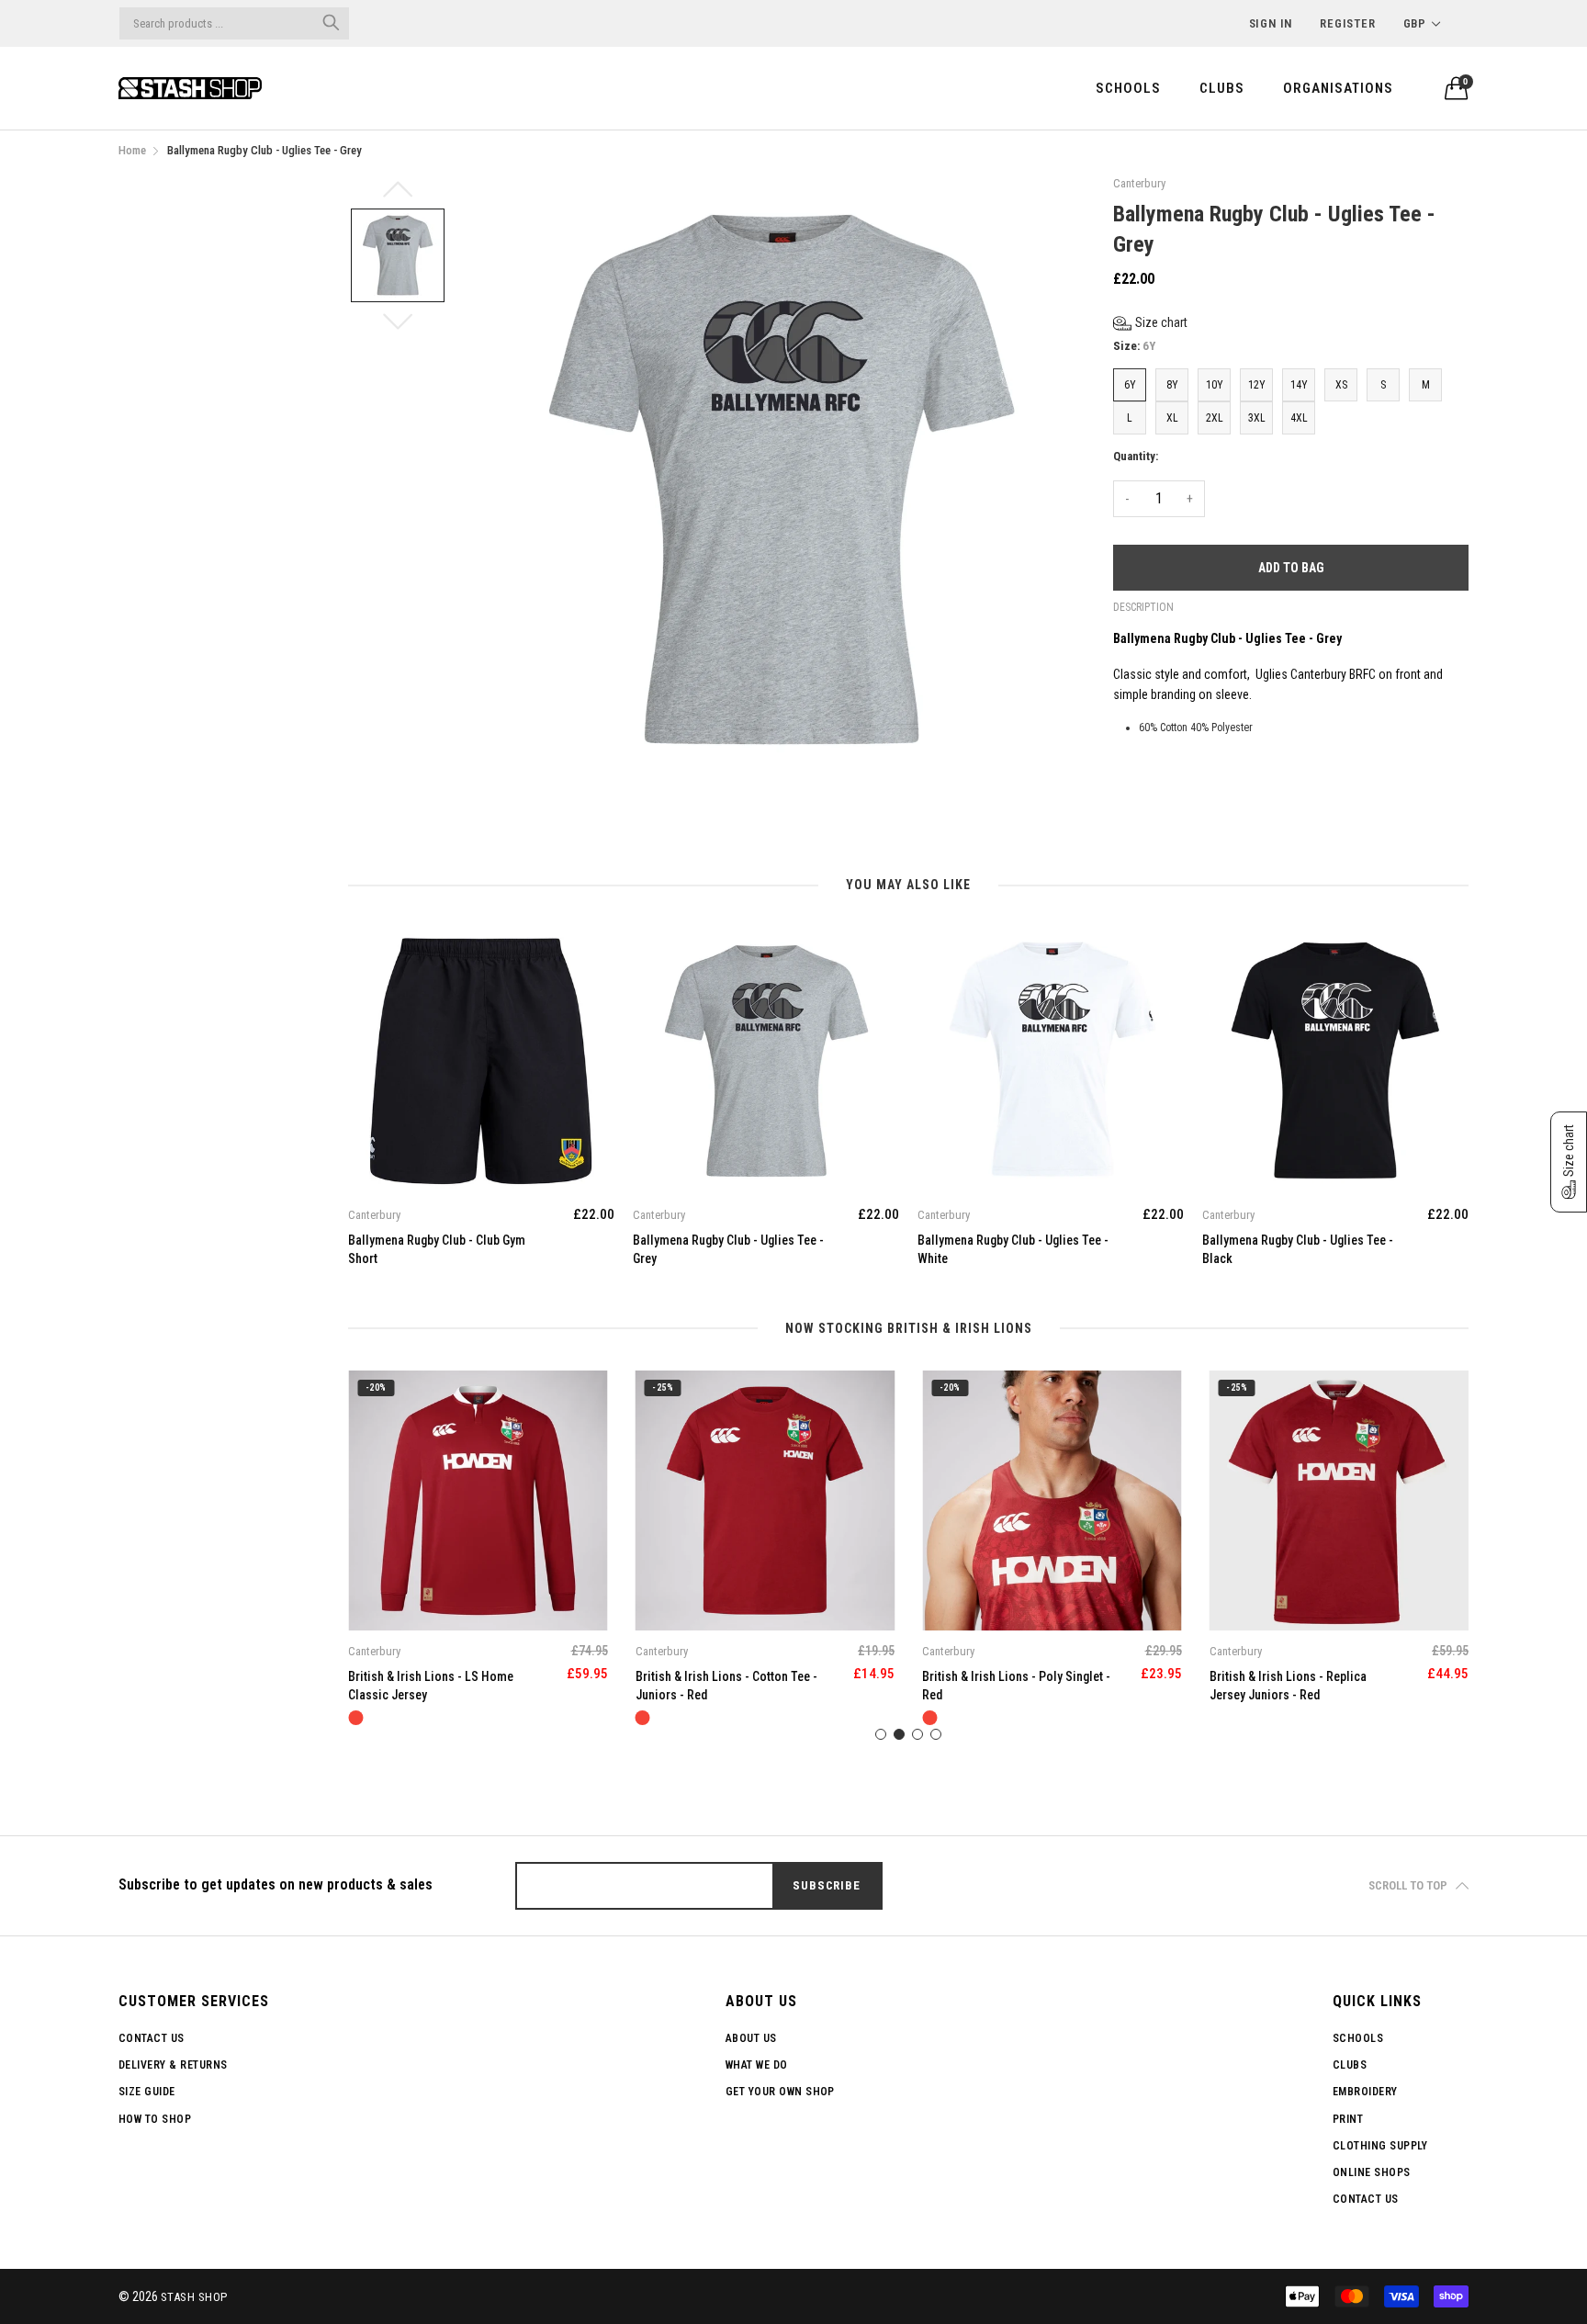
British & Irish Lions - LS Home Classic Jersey (1292, 1686)
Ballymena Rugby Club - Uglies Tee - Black (1298, 1249)
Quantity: (1136, 456)
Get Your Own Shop (780, 2092)
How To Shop (155, 2119)
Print (1348, 2119)
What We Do (757, 2065)
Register (1347, 23)
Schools (1128, 88)
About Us (751, 2038)
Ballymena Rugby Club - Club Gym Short (437, 1249)
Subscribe (826, 1885)
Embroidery (1365, 2092)
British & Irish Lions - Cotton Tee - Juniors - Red (439, 1686)
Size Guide (147, 2092)
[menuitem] (1128, 88)
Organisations (1338, 88)
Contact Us (152, 2038)
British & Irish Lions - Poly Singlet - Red (730, 1686)
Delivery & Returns (173, 2065)
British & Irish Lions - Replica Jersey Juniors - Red (1001, 1686)
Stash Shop (194, 2297)
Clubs (1222, 88)
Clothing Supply (1380, 2146)
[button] (1150, 323)
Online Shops (1372, 2172)
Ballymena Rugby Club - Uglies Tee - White (1013, 1249)
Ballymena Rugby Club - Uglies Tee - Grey (728, 1249)
